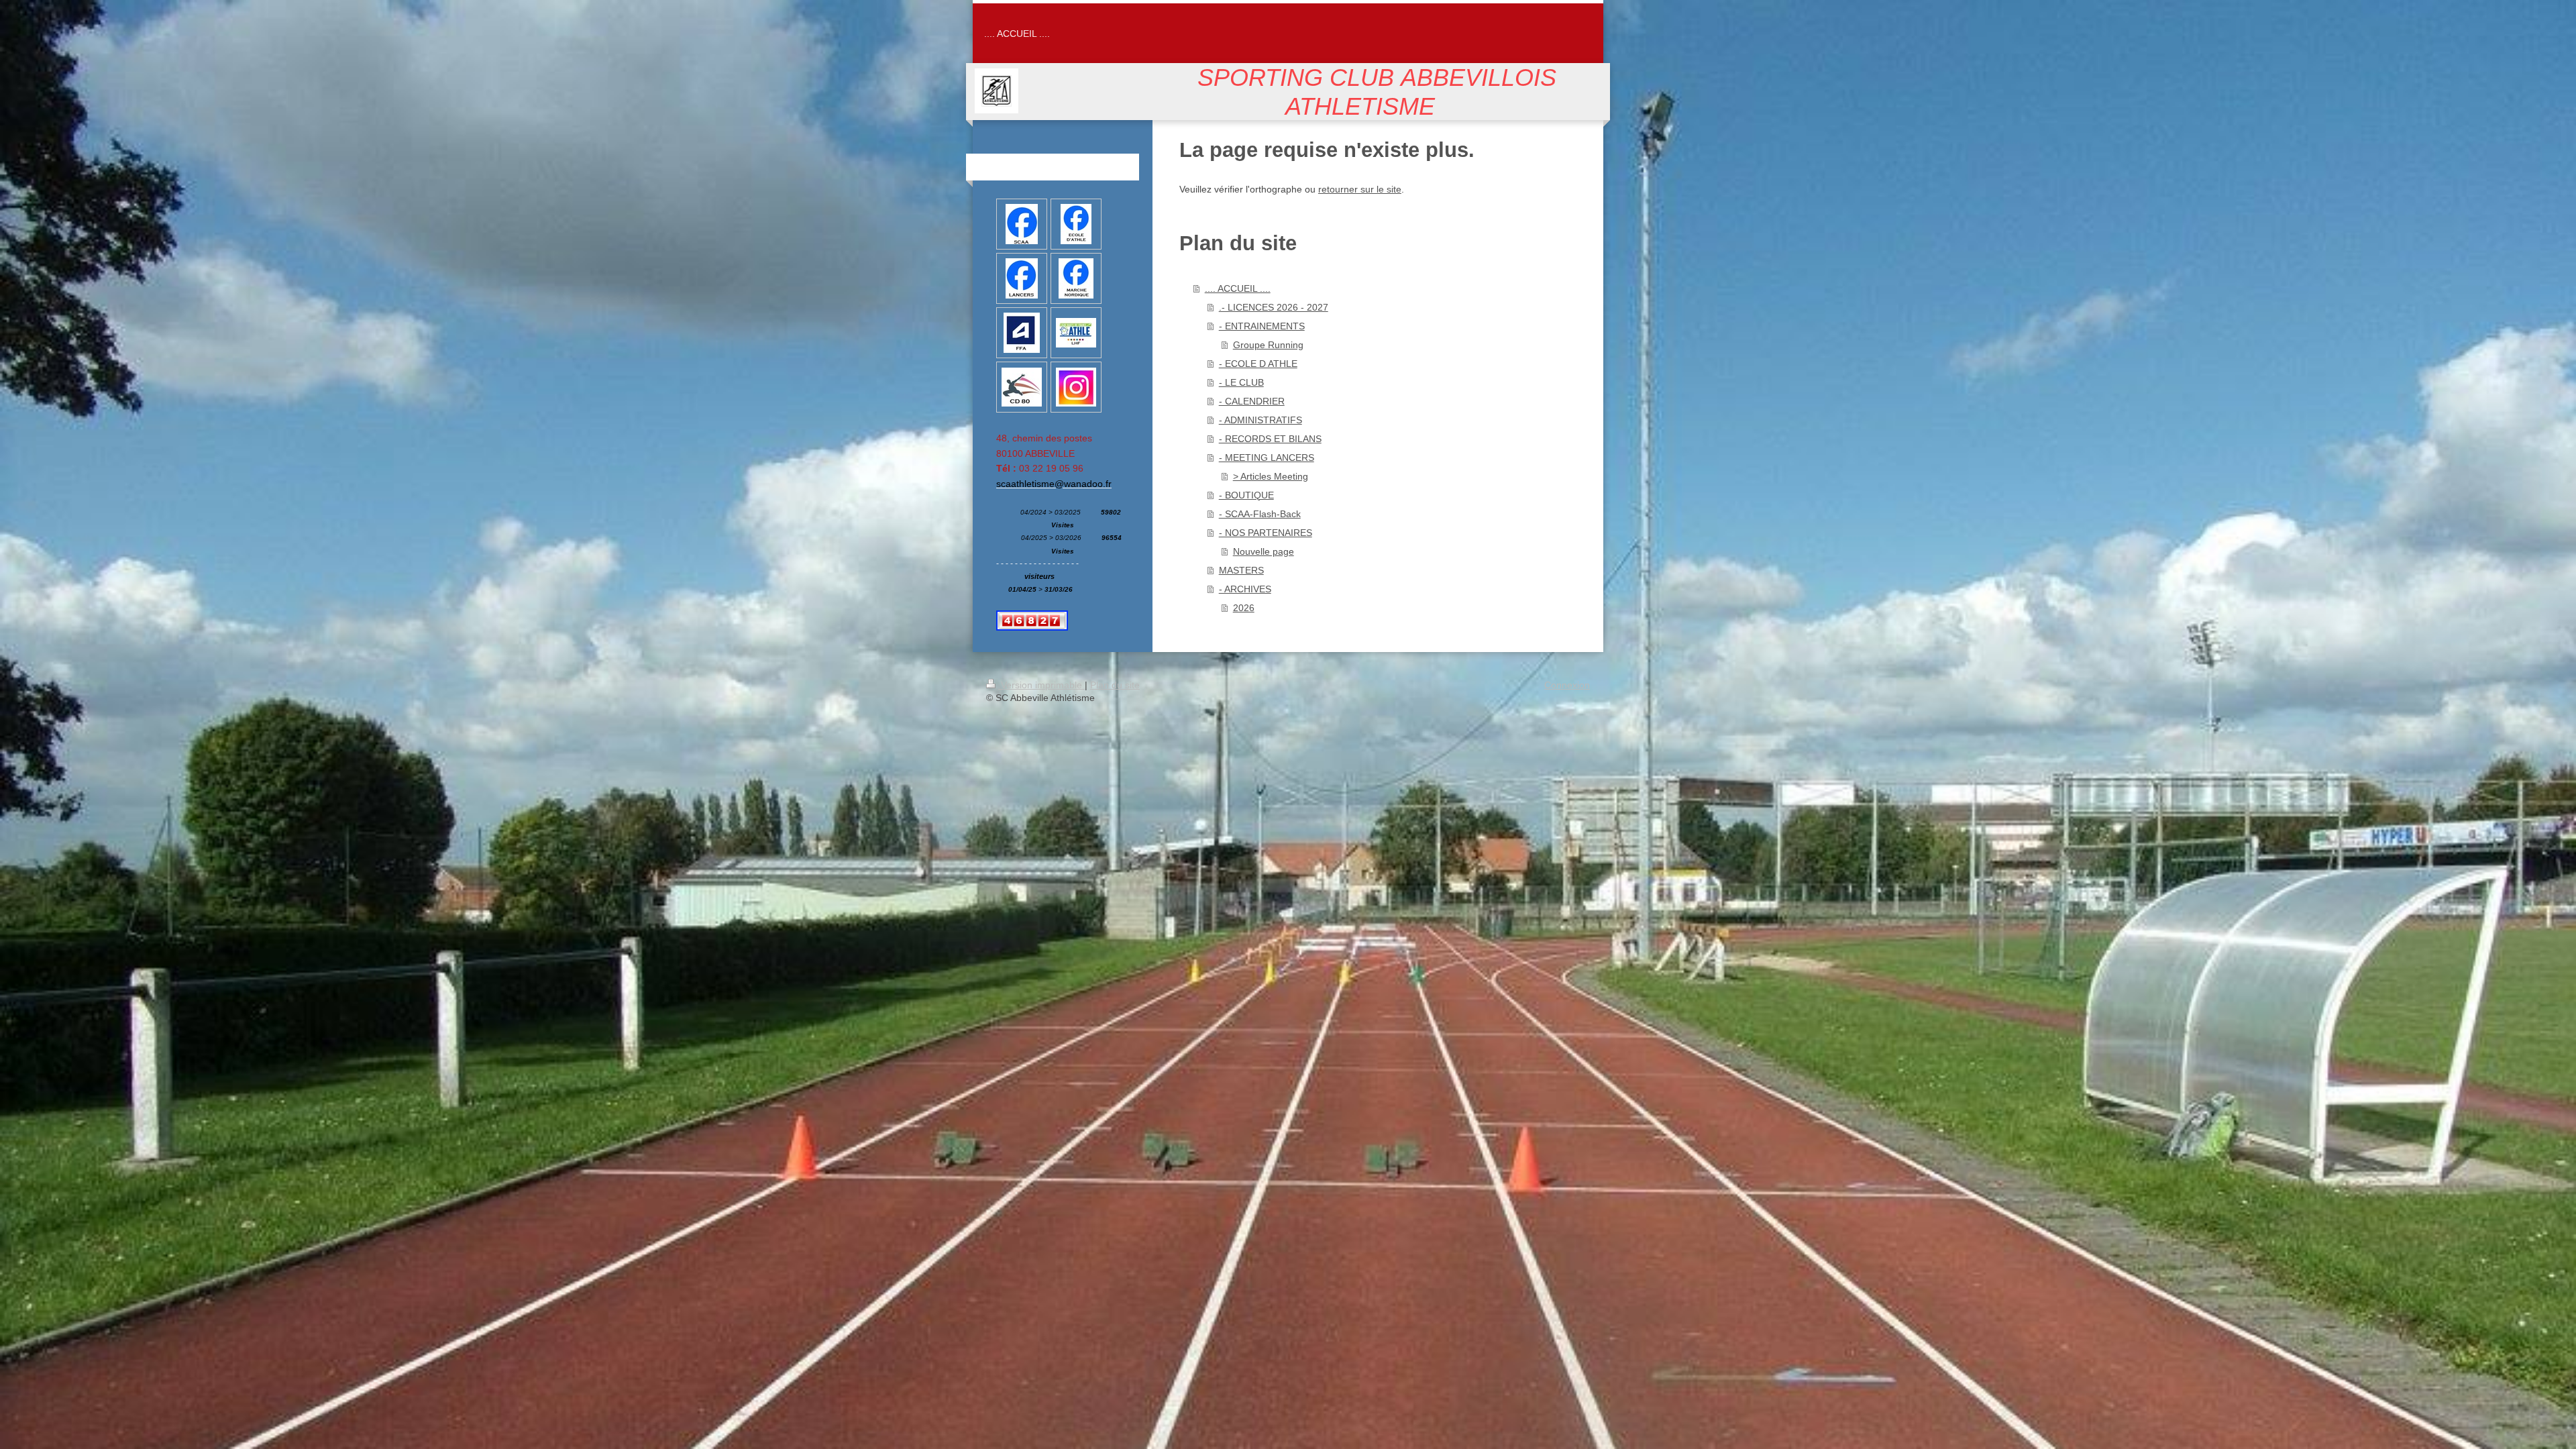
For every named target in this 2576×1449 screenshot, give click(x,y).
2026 (1244, 608)
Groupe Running (1268, 345)
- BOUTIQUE (1246, 495)
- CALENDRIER (1252, 401)
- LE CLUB (1241, 382)
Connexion (1567, 685)
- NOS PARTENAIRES (1266, 533)
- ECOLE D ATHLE (1258, 364)
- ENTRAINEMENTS (1262, 326)
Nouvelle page (1264, 551)
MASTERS (1241, 570)
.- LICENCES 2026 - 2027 (1274, 307)
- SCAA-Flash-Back (1260, 514)
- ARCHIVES (1245, 589)
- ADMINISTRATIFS (1260, 420)
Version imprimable (1041, 685)
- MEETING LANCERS (1267, 458)
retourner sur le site (1360, 189)
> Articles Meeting (1271, 476)
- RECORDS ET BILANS (1270, 439)
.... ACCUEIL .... (1238, 288)
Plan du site (1115, 685)
